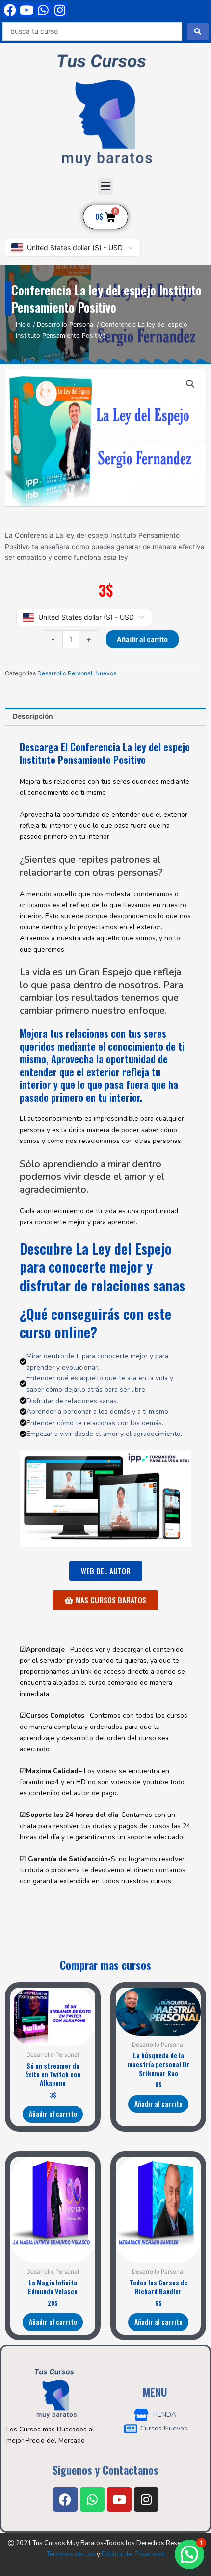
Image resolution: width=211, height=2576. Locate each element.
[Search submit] (198, 31)
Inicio (23, 325)
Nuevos (106, 673)
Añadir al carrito (142, 639)
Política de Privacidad (133, 2554)
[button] (105, 187)
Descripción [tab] (33, 716)
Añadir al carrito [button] (53, 2114)
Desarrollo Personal (66, 325)
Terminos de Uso (71, 2554)
